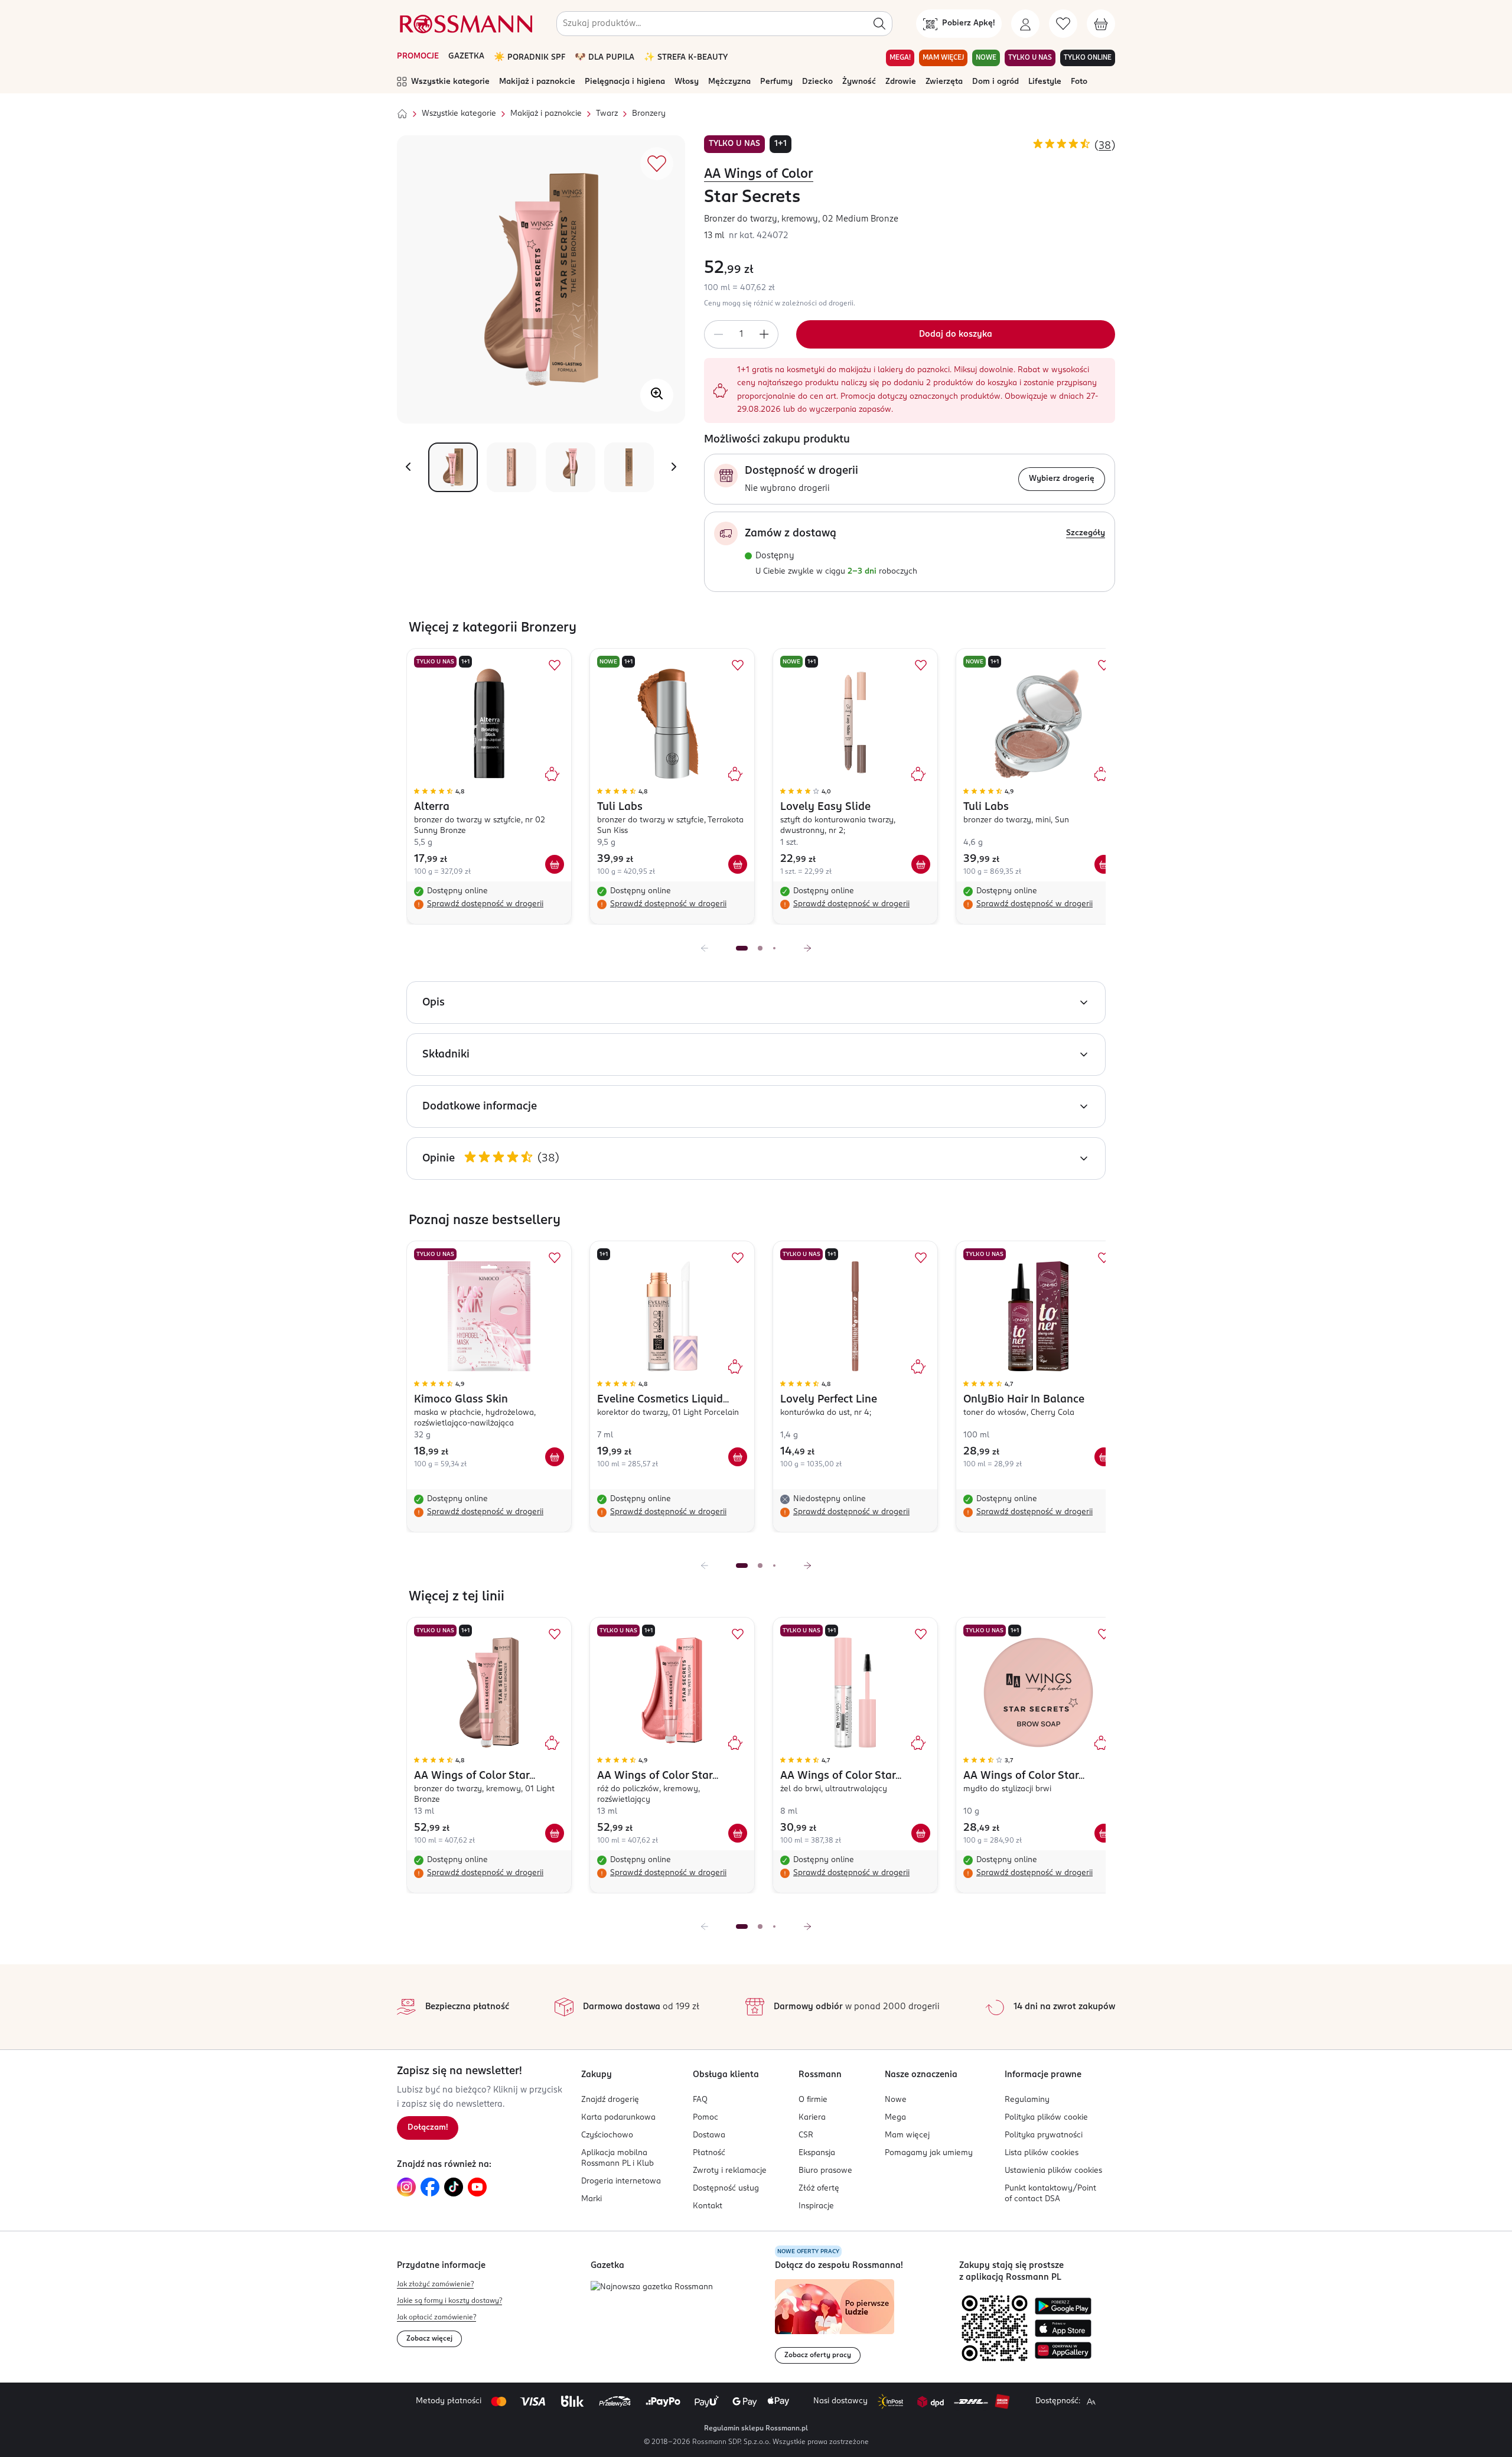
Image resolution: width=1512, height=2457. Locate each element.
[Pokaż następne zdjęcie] (674, 467)
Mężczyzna (729, 82)
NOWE (986, 58)
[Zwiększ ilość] (764, 334)
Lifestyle (1045, 82)
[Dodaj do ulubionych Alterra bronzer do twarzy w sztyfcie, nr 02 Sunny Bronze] (555, 665)
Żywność (859, 82)
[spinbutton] (741, 334)
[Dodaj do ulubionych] (657, 164)
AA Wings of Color (759, 174)
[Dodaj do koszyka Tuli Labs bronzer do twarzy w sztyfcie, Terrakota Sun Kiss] (738, 864)
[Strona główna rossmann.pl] (465, 24)
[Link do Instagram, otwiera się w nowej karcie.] (406, 2187)
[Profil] (1025, 24)
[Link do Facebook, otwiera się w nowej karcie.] (430, 2187)
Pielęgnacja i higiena (625, 82)
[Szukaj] (879, 24)
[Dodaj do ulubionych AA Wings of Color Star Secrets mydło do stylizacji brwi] (1104, 1634)
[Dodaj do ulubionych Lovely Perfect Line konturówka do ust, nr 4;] (921, 1258)
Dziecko (817, 82)
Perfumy (776, 82)
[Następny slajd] (807, 948)
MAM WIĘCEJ (943, 58)
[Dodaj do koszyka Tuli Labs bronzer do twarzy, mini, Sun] (1104, 864)
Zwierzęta (944, 82)
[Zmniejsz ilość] (718, 334)
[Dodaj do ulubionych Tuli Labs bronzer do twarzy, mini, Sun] (1104, 665)
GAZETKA (466, 56)
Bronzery (649, 114)
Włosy (687, 82)
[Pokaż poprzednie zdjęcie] (408, 467)
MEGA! (900, 58)
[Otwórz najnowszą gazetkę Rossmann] (652, 2288)
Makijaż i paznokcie (537, 82)
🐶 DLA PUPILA (605, 58)
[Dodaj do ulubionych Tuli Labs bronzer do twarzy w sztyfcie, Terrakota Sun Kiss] (738, 665)
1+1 (781, 144)
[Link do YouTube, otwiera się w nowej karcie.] (477, 2187)
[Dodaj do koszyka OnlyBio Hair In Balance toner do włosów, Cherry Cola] (1104, 1457)
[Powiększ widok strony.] (1091, 2401)
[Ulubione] (1063, 24)
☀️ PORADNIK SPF (529, 58)
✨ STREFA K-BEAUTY (686, 58)
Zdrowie (901, 82)
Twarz (607, 114)
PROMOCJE (418, 56)
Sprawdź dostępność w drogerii (485, 904)
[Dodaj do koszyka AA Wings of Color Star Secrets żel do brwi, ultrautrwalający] (921, 1833)
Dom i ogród (995, 82)
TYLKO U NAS (1030, 58)
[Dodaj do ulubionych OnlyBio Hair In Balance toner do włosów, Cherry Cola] (1104, 1258)
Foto (1079, 82)
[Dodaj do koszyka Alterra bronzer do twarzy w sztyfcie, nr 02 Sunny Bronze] (555, 864)
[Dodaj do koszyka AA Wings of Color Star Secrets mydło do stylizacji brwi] (1104, 1833)
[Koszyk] (1101, 24)
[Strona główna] (402, 114)
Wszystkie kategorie (450, 82)
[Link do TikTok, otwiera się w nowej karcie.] (454, 2187)
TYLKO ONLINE (1088, 58)
